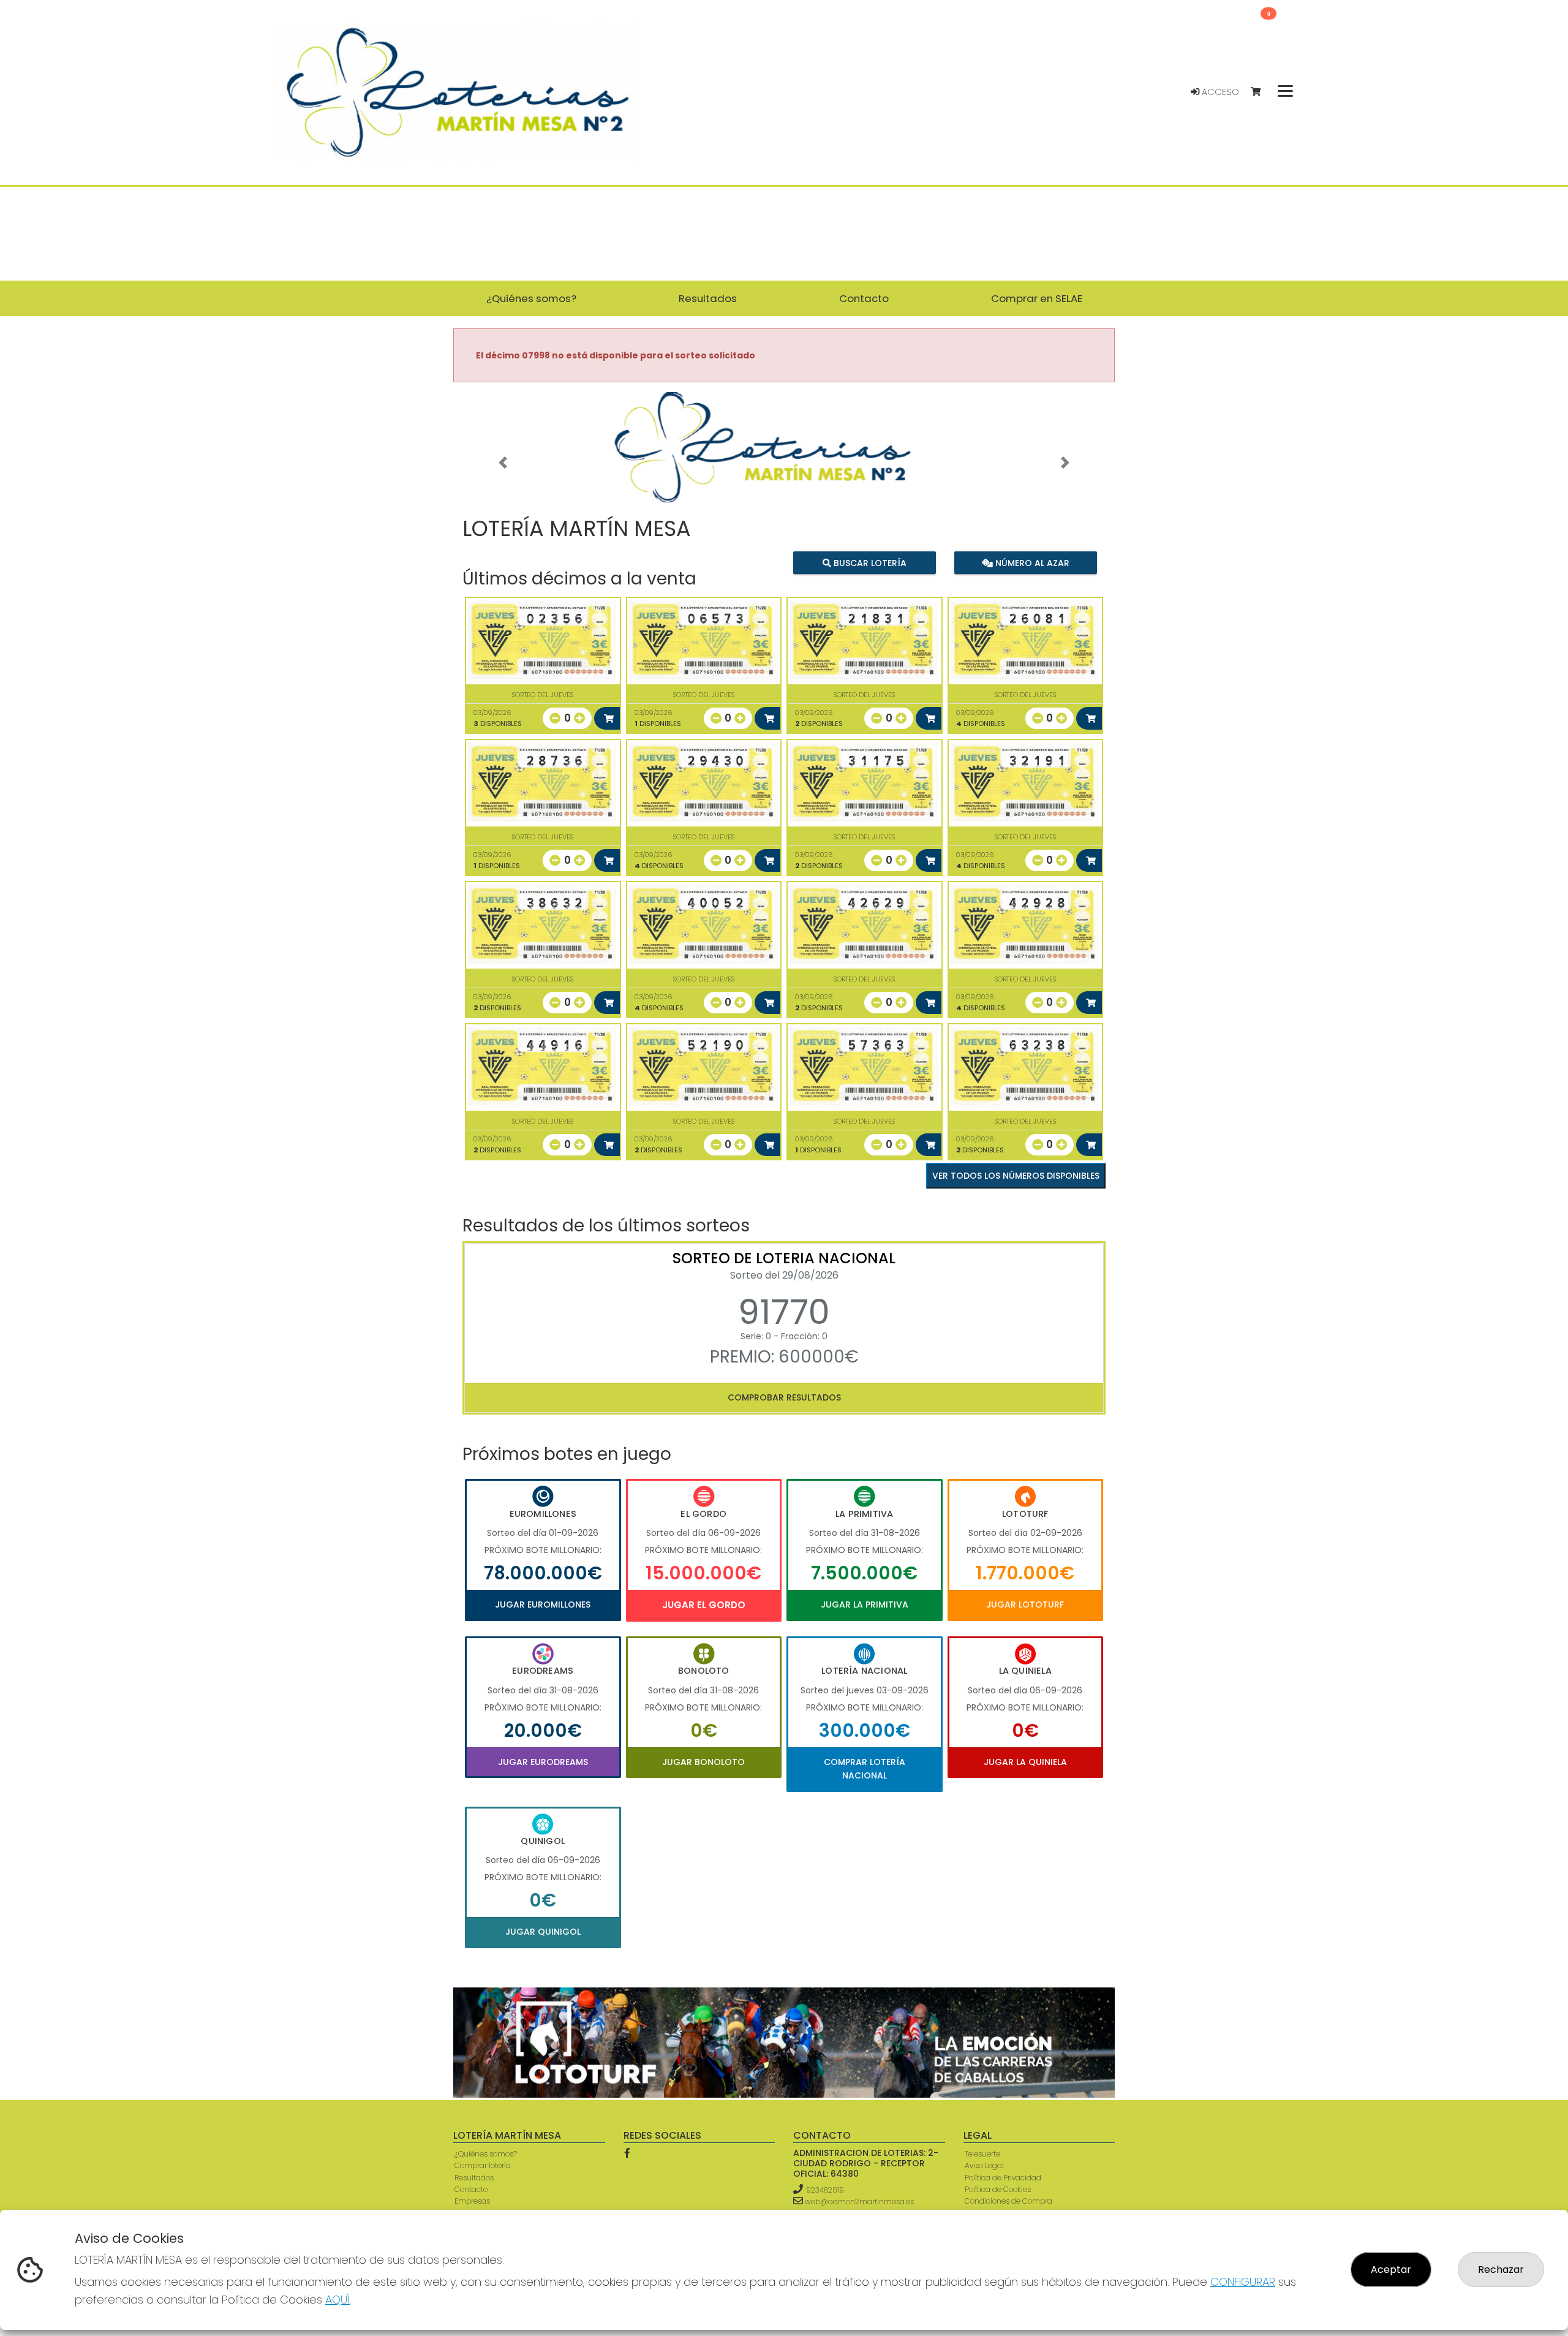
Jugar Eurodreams (543, 1762)
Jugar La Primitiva (865, 1605)
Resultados (474, 2178)
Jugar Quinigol (543, 1932)
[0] (1261, 92)
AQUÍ (337, 2300)
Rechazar (1501, 2270)
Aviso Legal (984, 2165)
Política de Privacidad (1003, 2178)
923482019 (825, 2190)
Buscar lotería (869, 562)
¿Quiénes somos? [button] (531, 298)
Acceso (1219, 92)
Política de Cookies (998, 2189)
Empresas (472, 2201)
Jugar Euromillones (543, 1605)
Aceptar (1391, 2270)
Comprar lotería (483, 2165)
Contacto (471, 2189)
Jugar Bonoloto (703, 1762)
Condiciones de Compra (1008, 2201)
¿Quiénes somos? (486, 2154)
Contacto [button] (864, 298)
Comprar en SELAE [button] (1037, 298)
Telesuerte (982, 2154)
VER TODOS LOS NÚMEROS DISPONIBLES (1016, 1176)
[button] (503, 463)
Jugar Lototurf (1025, 1605)
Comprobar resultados (784, 1397)
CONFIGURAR (1243, 2282)
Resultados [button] (708, 298)
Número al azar (1031, 562)
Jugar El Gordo (704, 1605)
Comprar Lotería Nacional (865, 1769)
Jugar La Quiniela (1025, 1762)
